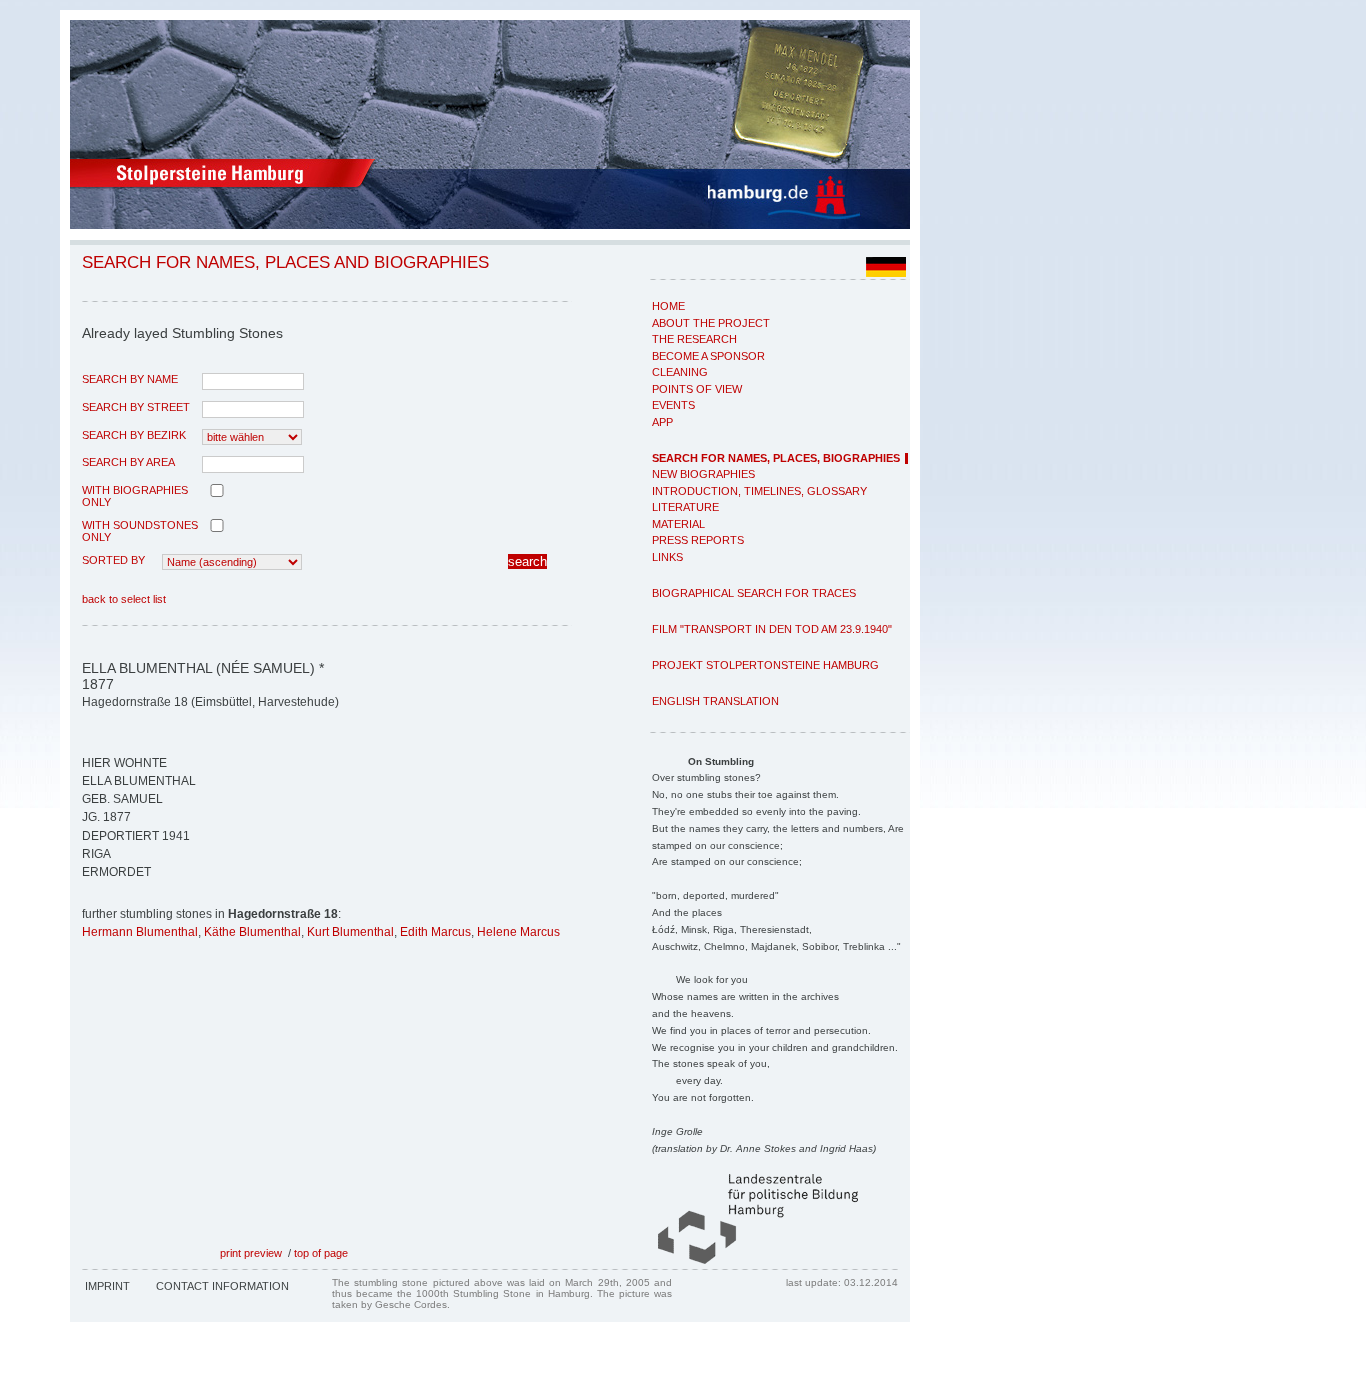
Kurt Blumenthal (350, 932)
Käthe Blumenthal (252, 932)
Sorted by (113, 560)
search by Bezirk (134, 435)
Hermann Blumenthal (140, 932)
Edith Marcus (435, 932)
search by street (136, 407)
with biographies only (135, 496)
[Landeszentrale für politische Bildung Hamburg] (748, 1260)
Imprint (107, 1286)
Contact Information (222, 1286)
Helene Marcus (518, 932)
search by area (128, 462)
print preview (251, 1253)
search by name (130, 379)
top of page (321, 1253)
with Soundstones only (140, 531)
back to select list (124, 599)
